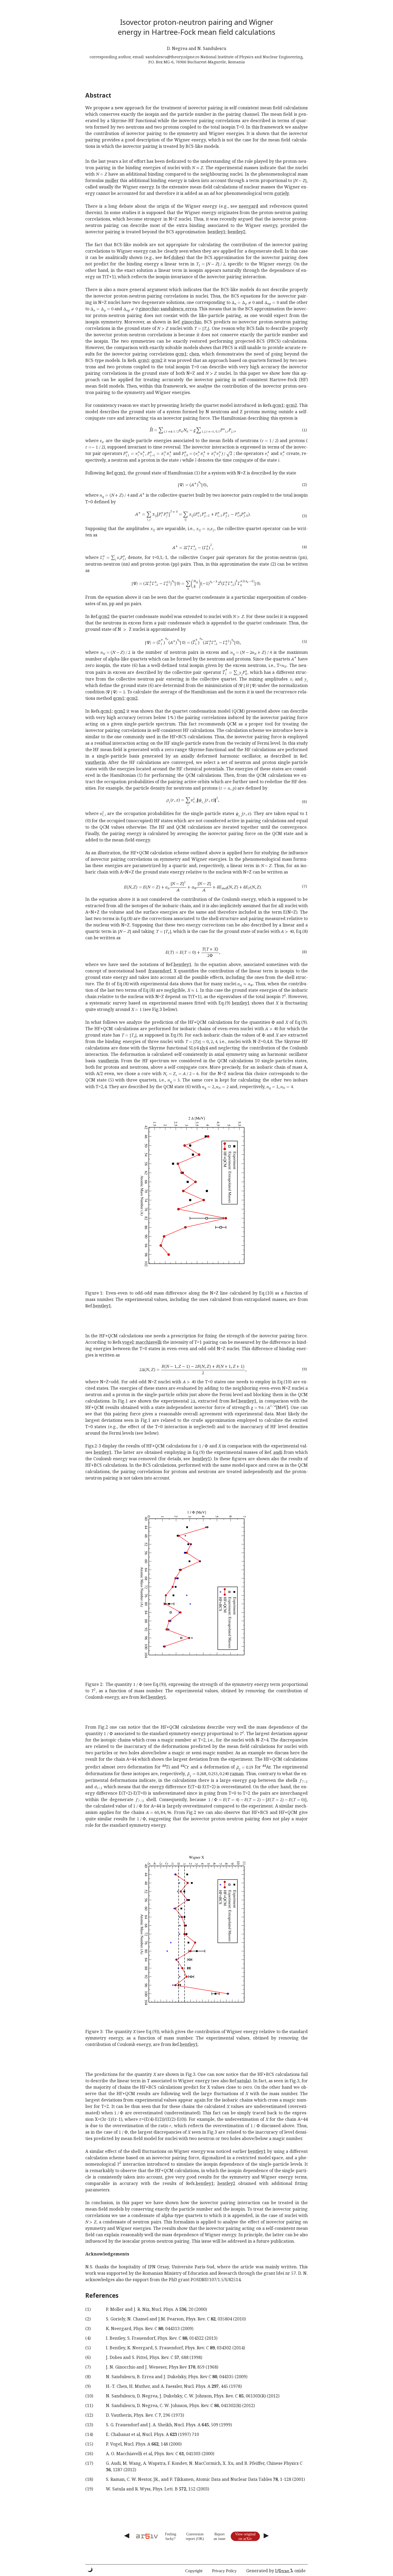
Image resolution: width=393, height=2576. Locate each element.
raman (237, 1774)
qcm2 (157, 360)
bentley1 (216, 232)
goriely (282, 193)
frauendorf (160, 971)
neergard (248, 206)
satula (243, 2081)
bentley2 (236, 232)
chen (194, 354)
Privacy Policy (224, 2571)
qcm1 (181, 354)
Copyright (194, 2571)
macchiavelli (149, 1342)
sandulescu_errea (179, 309)
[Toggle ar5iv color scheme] (90, 2570)
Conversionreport (195, 2536)
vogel (128, 1342)
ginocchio (149, 309)
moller (112, 180)
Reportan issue (219, 2536)
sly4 (204, 1048)
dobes (177, 257)
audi (278, 1452)
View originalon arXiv (245, 2536)
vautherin (95, 762)
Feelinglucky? (171, 2536)
